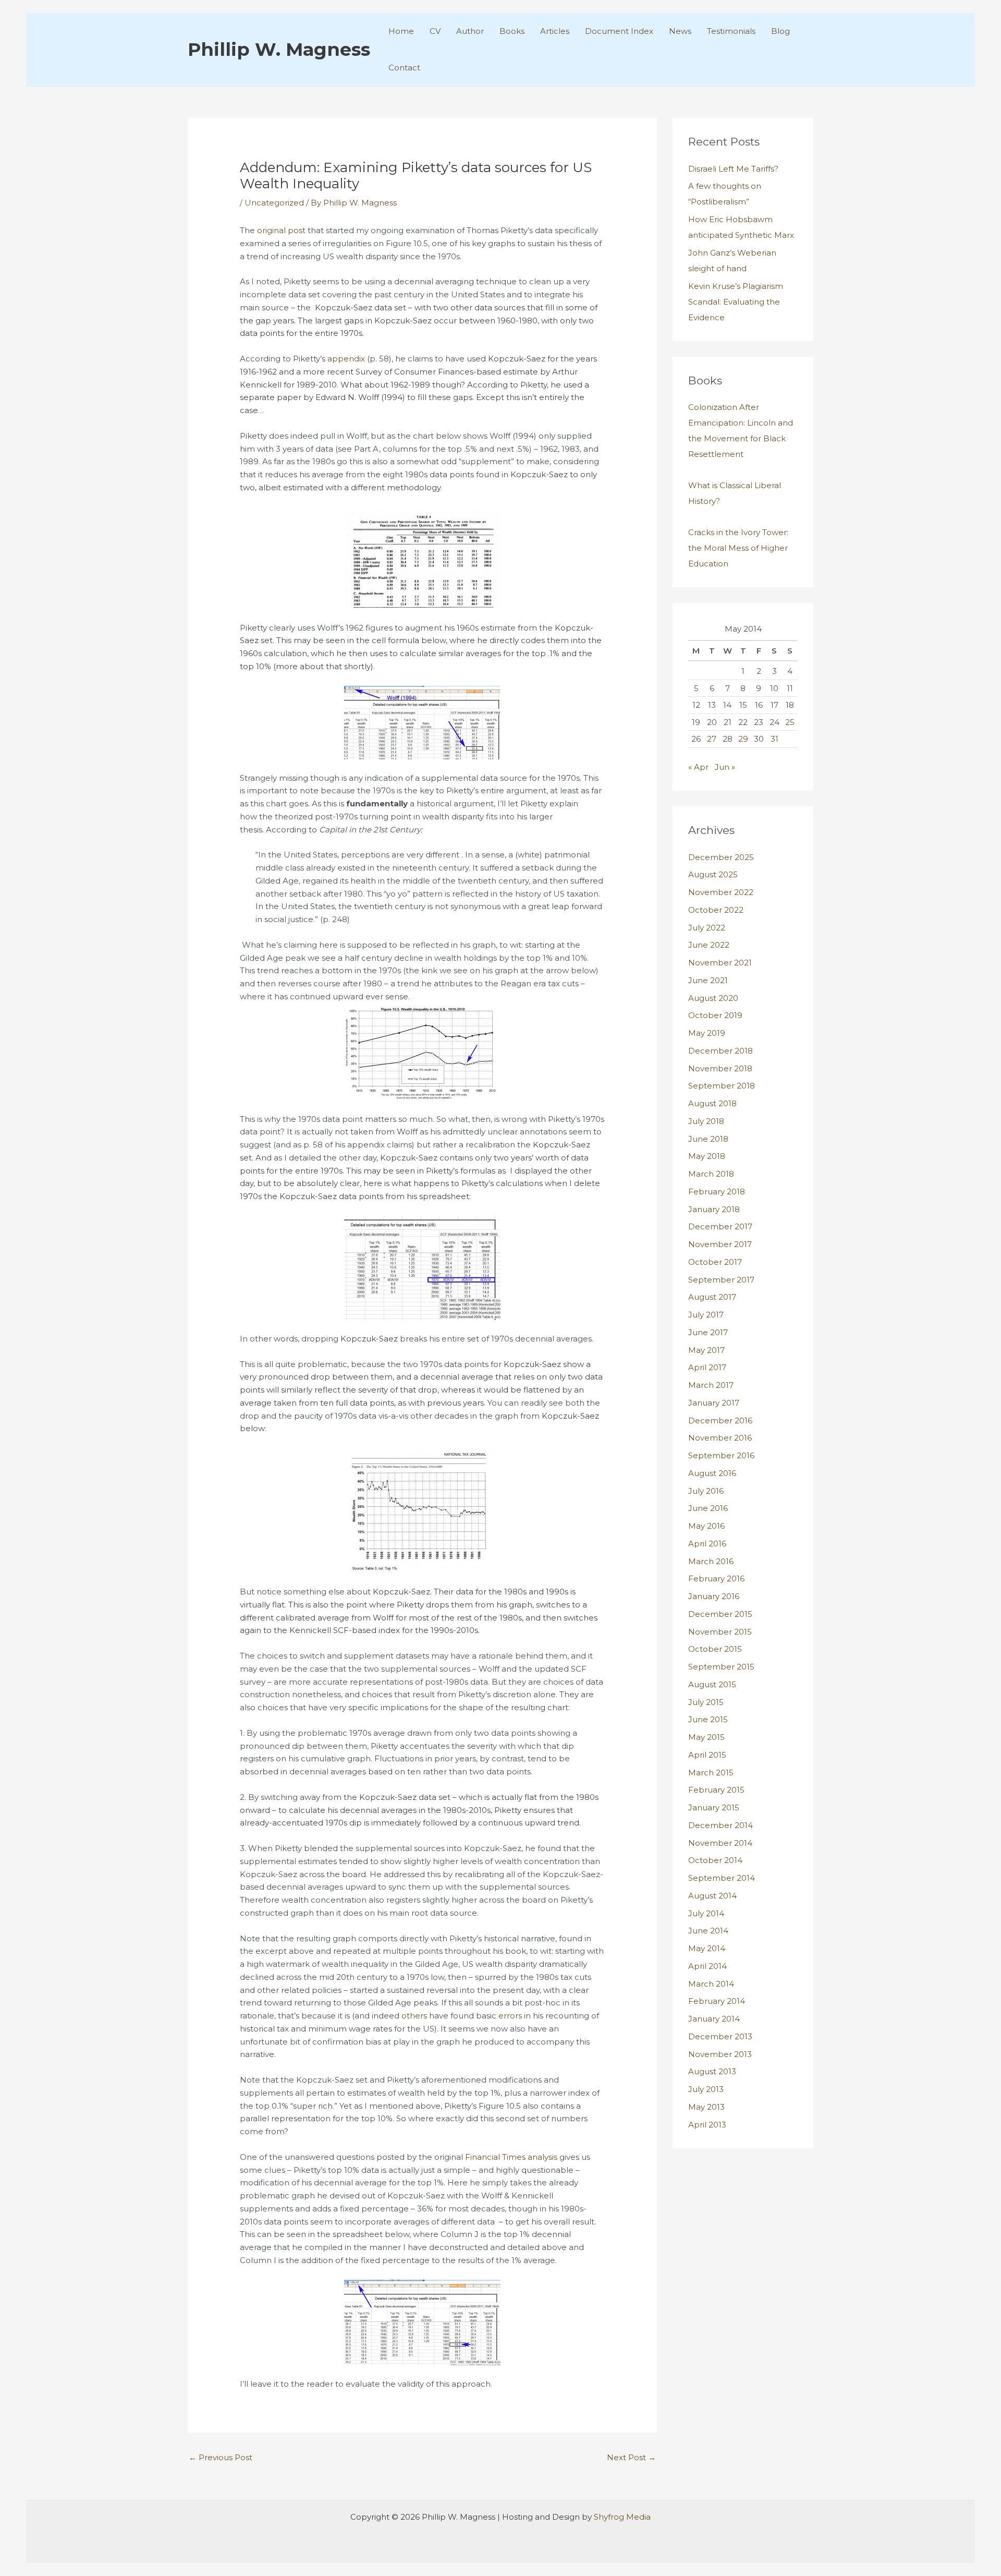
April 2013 (707, 2125)
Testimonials (731, 31)
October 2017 (715, 1262)
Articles (555, 31)
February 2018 (717, 1192)
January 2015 (714, 1807)
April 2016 (707, 1544)
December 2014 (721, 1825)
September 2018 (722, 1086)
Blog (780, 31)
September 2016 (721, 1455)
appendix (346, 359)
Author (470, 31)
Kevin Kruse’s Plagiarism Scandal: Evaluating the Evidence (736, 302)
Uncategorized (274, 203)
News (680, 31)
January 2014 (714, 2019)
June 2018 (708, 1139)
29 (743, 739)
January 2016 (714, 1596)
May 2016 (706, 1526)
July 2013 (706, 2089)
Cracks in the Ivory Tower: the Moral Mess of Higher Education (738, 548)
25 (790, 722)
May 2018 (707, 1156)
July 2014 (706, 1913)
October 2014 (715, 1860)
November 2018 (720, 1068)
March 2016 (711, 1561)
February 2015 (716, 1790)
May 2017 (706, 1350)
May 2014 (707, 1948)
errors (510, 2016)
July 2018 (706, 1121)
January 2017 (714, 1403)
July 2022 (707, 928)
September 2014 (722, 1878)
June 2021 (708, 980)
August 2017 (712, 1297)
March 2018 (711, 1174)
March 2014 (711, 1984)
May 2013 (706, 2107)
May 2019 (707, 1033)
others (414, 2016)
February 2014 (717, 2001)
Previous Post (221, 2457)
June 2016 (708, 1508)
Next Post (631, 2457)
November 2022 (721, 892)
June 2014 (708, 1931)
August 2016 (712, 1473)
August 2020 (713, 998)
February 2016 (716, 1579)
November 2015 (720, 1632)
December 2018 (721, 1051)
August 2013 (712, 2071)
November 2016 (720, 1438)
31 (774, 739)
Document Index (619, 31)
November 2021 (720, 963)
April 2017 (707, 1367)
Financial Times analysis (511, 2157)
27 (712, 739)
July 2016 (706, 1491)
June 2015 (708, 1719)
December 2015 (720, 1614)
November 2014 (720, 1843)
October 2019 (715, 1015)
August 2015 (712, 1684)
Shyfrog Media (622, 2517)
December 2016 (720, 1420)
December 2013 (720, 2036)
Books (512, 31)
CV (435, 31)
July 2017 (706, 1315)
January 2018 (714, 1209)
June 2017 (708, 1332)
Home (401, 31)
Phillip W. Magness (279, 49)
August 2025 (713, 874)
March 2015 (711, 1773)
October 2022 (716, 910)
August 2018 (712, 1103)
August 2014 (712, 1896)
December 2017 (720, 1226)
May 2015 (706, 1737)
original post (281, 230)
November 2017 (720, 1244)
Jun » (725, 767)
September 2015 (721, 1667)
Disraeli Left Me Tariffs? (733, 169)
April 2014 (707, 1966)
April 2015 (707, 1755)
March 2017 (711, 1385)
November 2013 (720, 2054)
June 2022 (709, 945)
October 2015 (715, 1649)
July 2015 (706, 1702)
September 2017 (721, 1280)
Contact (404, 68)
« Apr (698, 767)
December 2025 (721, 857)
